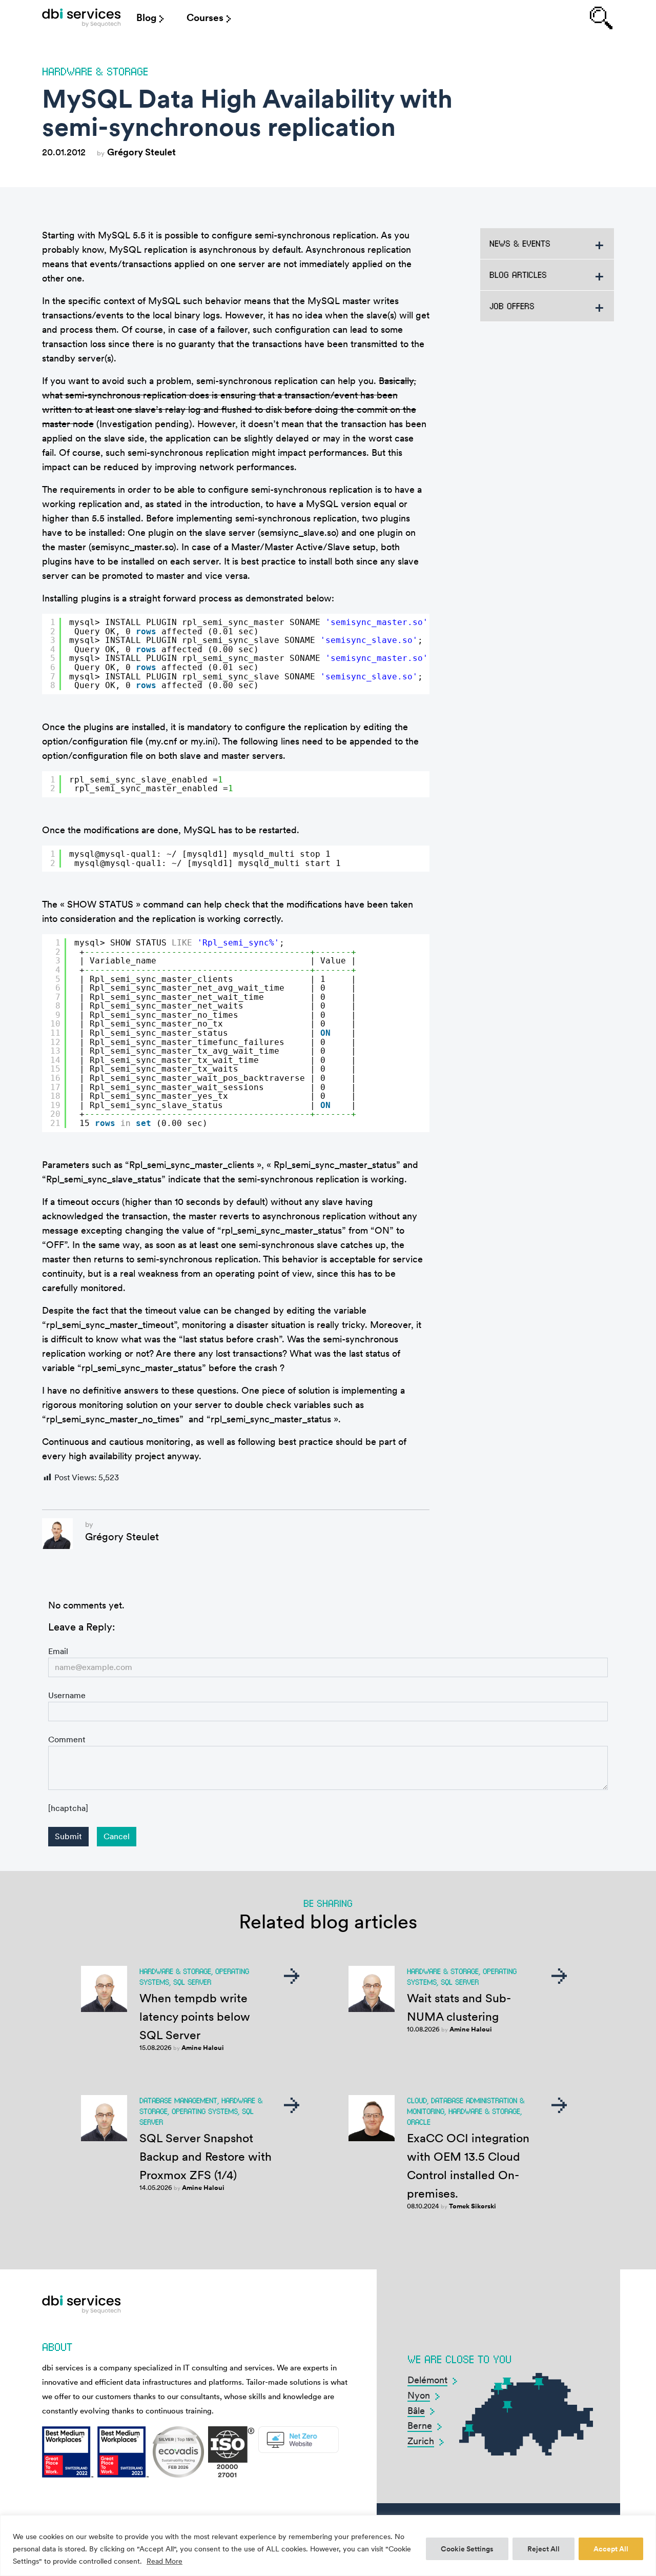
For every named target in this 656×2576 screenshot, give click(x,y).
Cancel (117, 1836)
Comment (67, 1739)
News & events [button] (520, 243)
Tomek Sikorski (473, 2206)
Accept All (611, 2549)
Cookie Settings (467, 2549)
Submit (68, 1836)
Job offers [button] (512, 306)
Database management (178, 2100)
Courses (205, 18)
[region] (328, 2545)
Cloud (417, 2100)
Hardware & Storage (95, 71)
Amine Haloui (203, 2048)
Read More (165, 2561)
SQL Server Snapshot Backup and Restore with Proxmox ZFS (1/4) (206, 2157)
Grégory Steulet (141, 152)
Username (67, 1695)
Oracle (419, 2122)
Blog (146, 18)
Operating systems (205, 2111)
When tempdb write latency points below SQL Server (195, 2017)
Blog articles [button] (518, 275)
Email (58, 1651)
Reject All (544, 2549)
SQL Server (192, 1982)
